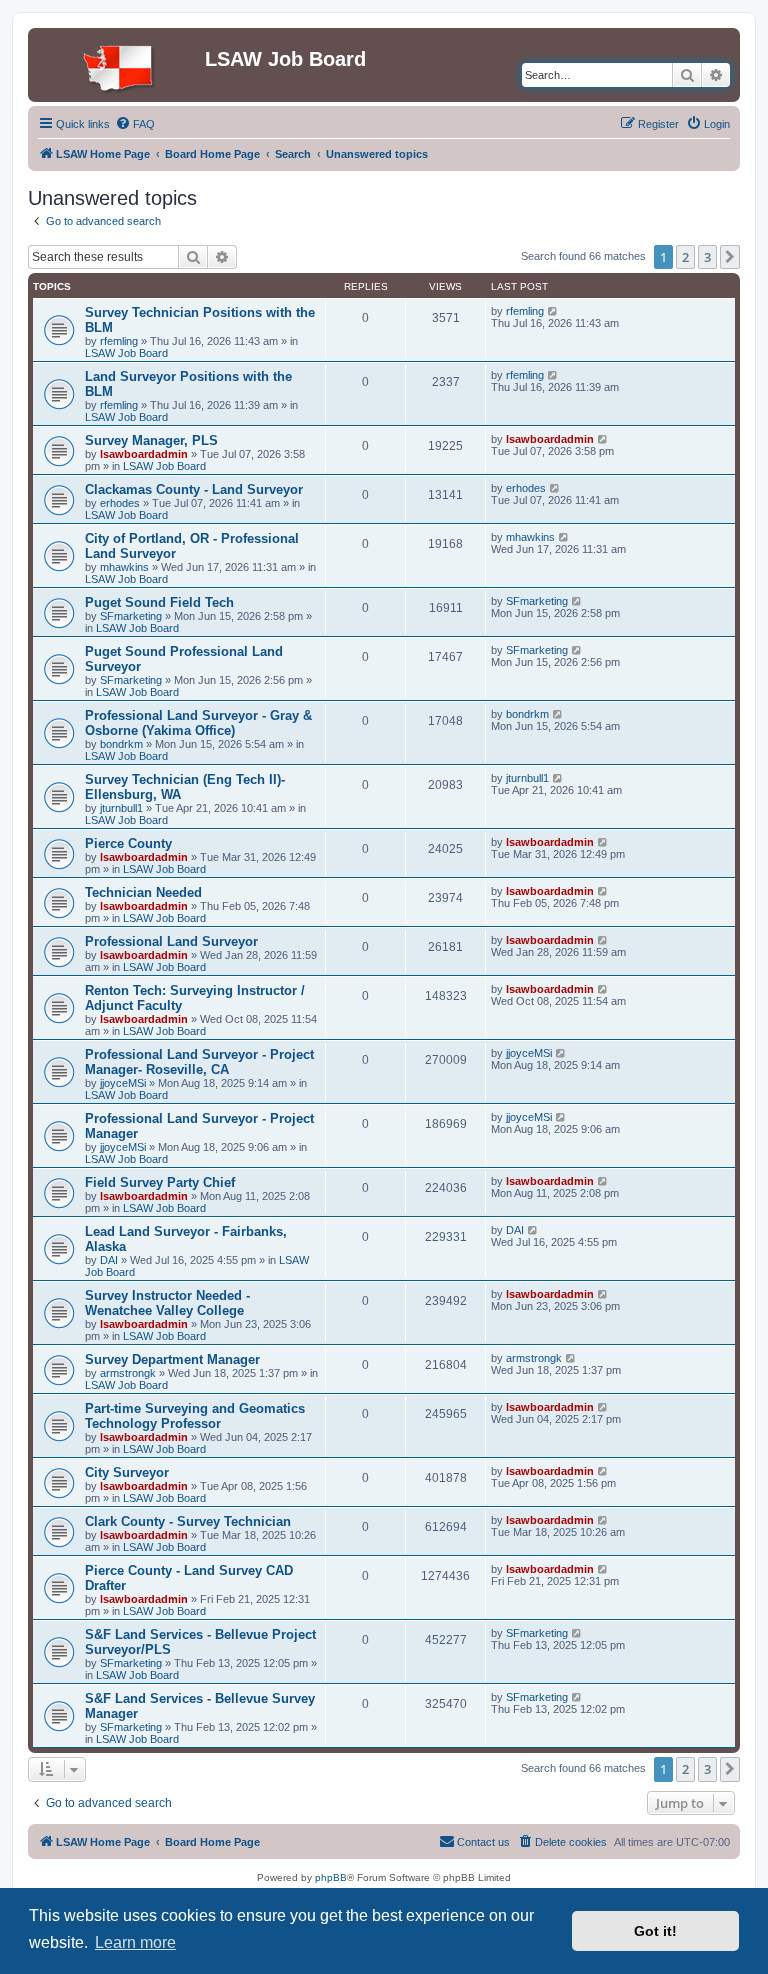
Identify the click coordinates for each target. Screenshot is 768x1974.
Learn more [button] (135, 1942)
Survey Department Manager (172, 1359)
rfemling (119, 341)
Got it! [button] (655, 1931)
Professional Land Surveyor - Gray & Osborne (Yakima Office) (198, 723)
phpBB (331, 1877)
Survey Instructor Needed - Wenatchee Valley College (167, 1303)
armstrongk (128, 1373)
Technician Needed (143, 892)
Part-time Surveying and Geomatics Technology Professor (195, 1416)
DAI (109, 1260)
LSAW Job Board (126, 353)
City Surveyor (127, 1472)
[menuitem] (135, 124)
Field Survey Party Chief (160, 1182)
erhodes (120, 503)
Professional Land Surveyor (171, 941)
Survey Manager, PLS (151, 440)
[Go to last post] (553, 311)
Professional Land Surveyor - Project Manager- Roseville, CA (199, 1062)
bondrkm (121, 744)
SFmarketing (131, 616)
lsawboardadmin (144, 454)
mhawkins (124, 567)
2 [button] (685, 257)
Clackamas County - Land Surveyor (194, 489)
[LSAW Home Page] (119, 65)
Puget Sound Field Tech (159, 602)
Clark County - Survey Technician (188, 1521)
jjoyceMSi (123, 1083)
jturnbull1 (121, 808)
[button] (730, 257)
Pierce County (128, 843)
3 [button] (707, 257)
